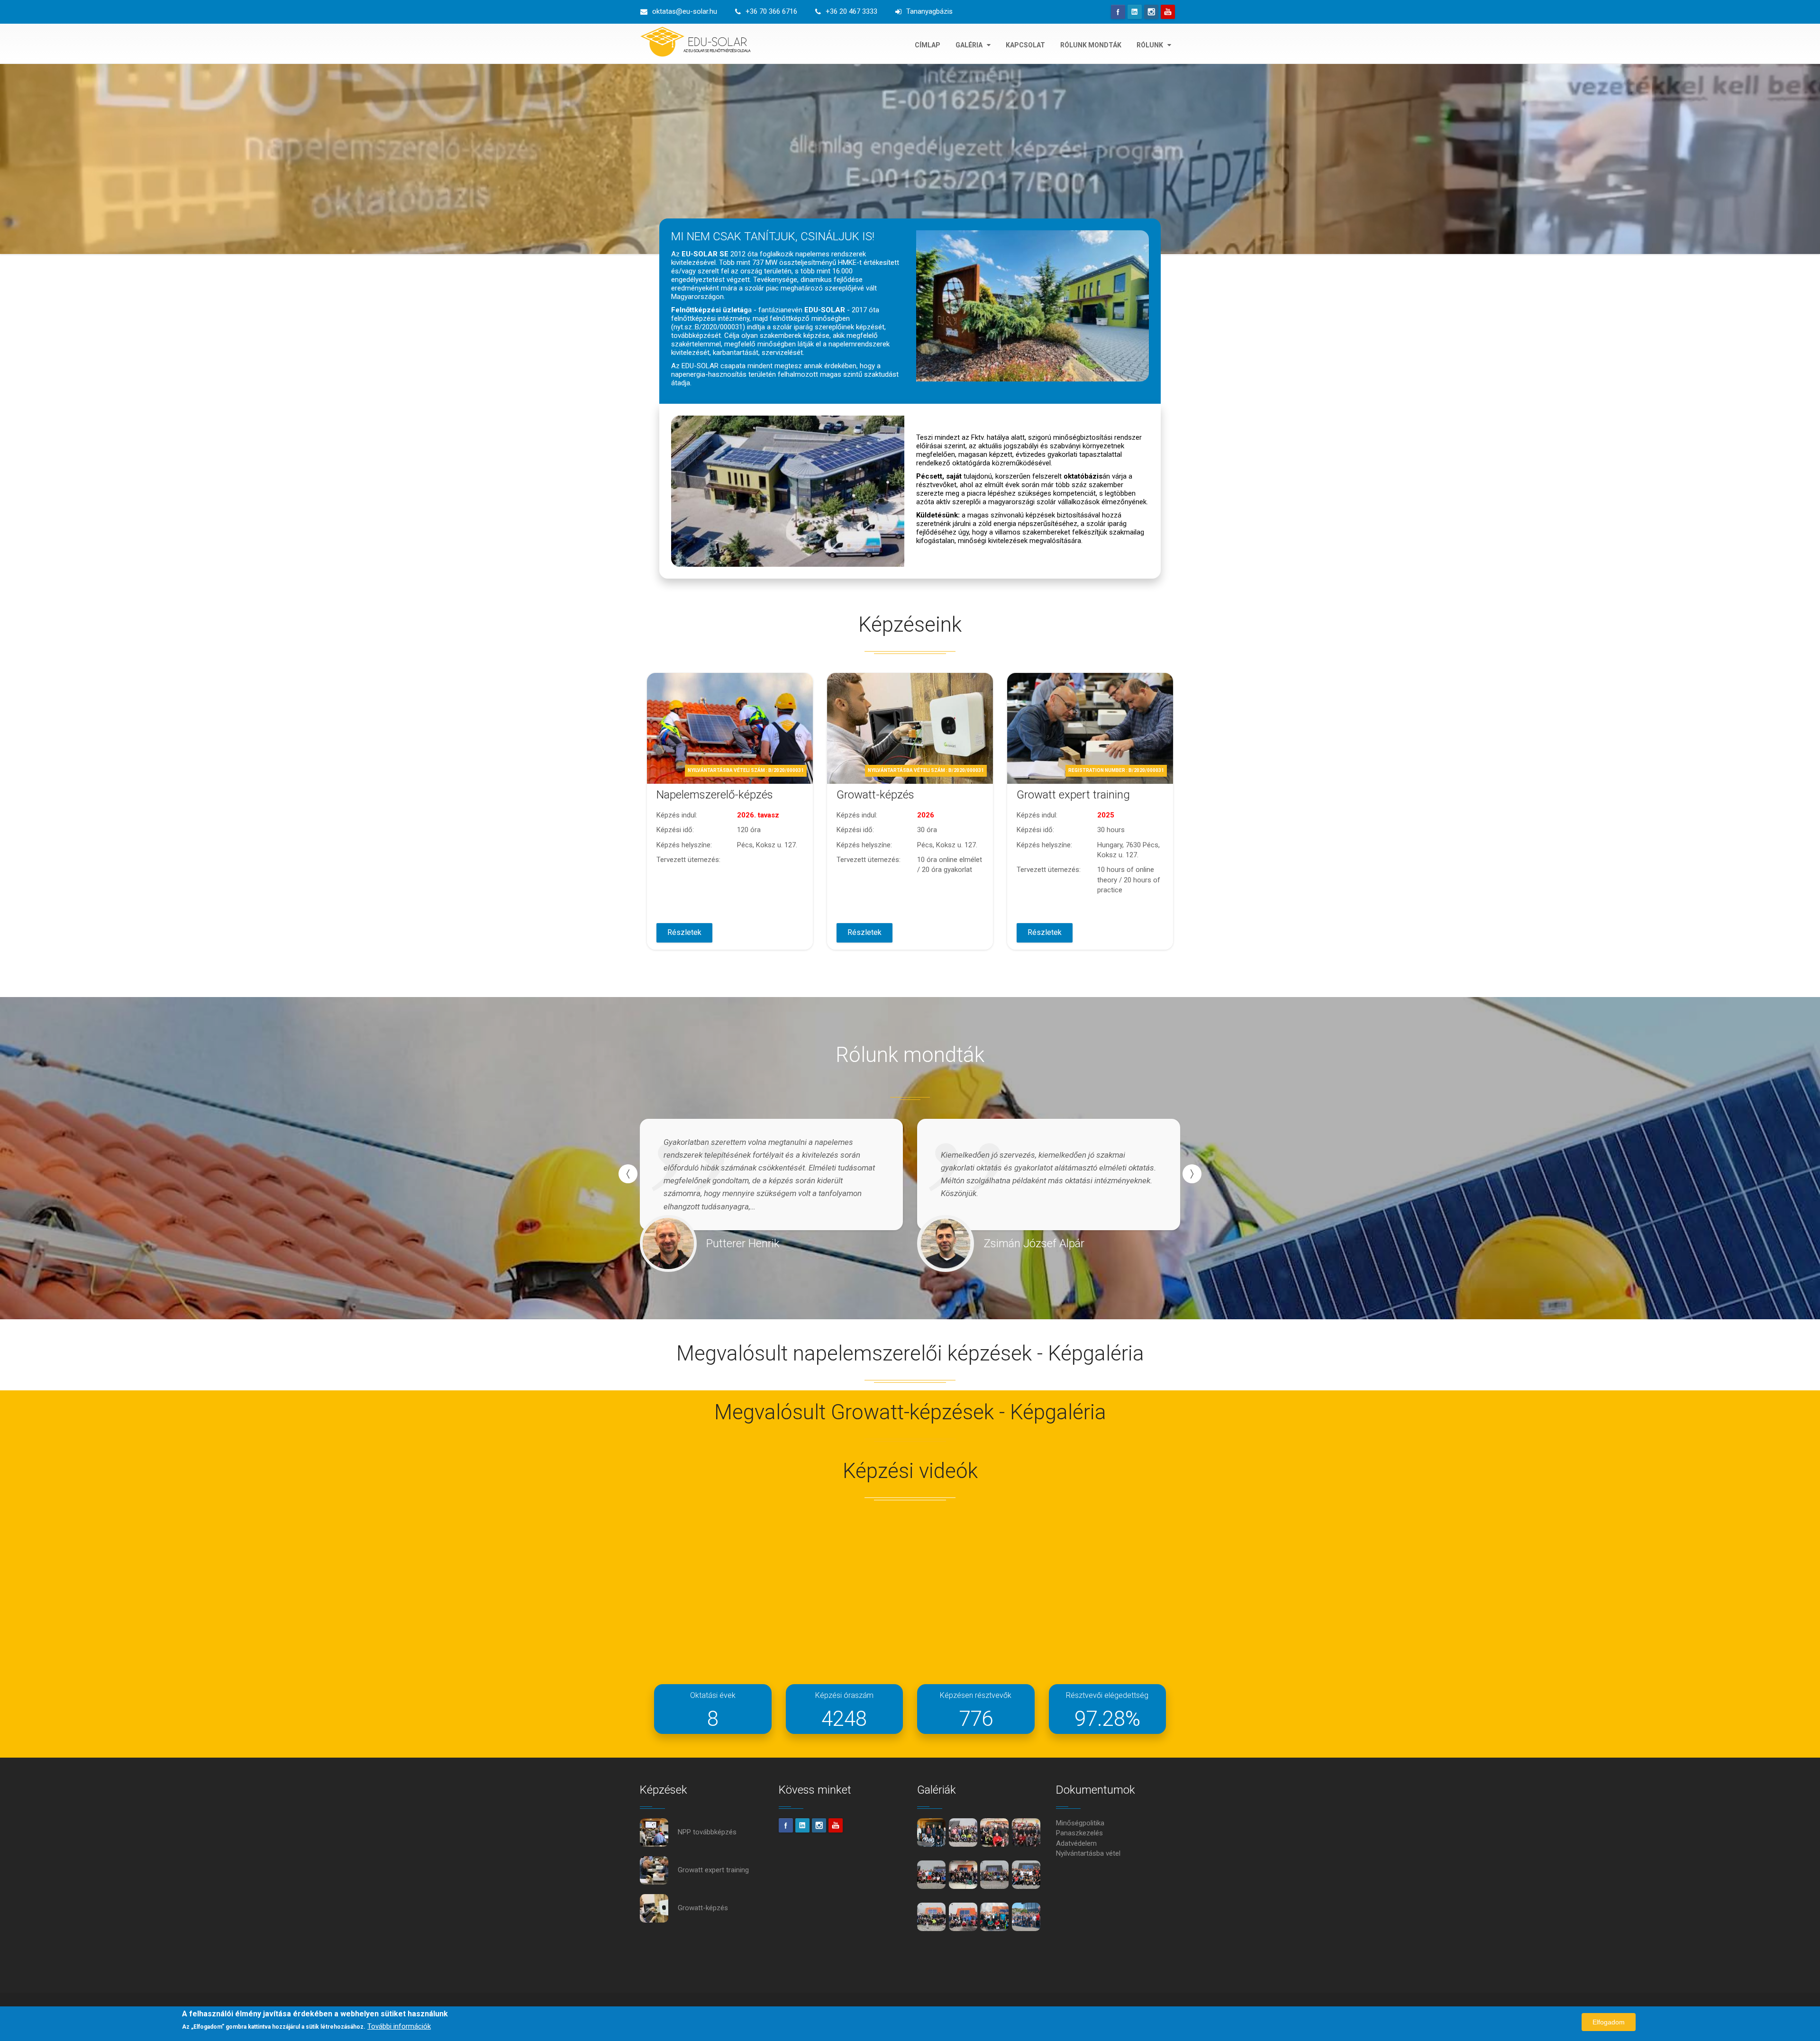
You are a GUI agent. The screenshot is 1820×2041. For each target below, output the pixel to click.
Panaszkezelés (1079, 1833)
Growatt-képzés (875, 795)
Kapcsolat (1025, 45)
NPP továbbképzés (707, 1832)
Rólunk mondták (1091, 45)
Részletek (684, 932)
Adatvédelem (1076, 1843)
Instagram (1151, 12)
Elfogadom (1609, 2022)
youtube (1168, 12)
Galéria (970, 45)
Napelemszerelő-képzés (715, 795)
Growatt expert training (1073, 795)
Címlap (928, 45)
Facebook (1118, 12)
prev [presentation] (628, 1174)
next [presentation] (1192, 1174)
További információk (399, 2026)
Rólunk (1151, 45)
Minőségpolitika (1080, 1823)
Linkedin (1135, 12)
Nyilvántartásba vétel (1088, 1853)
